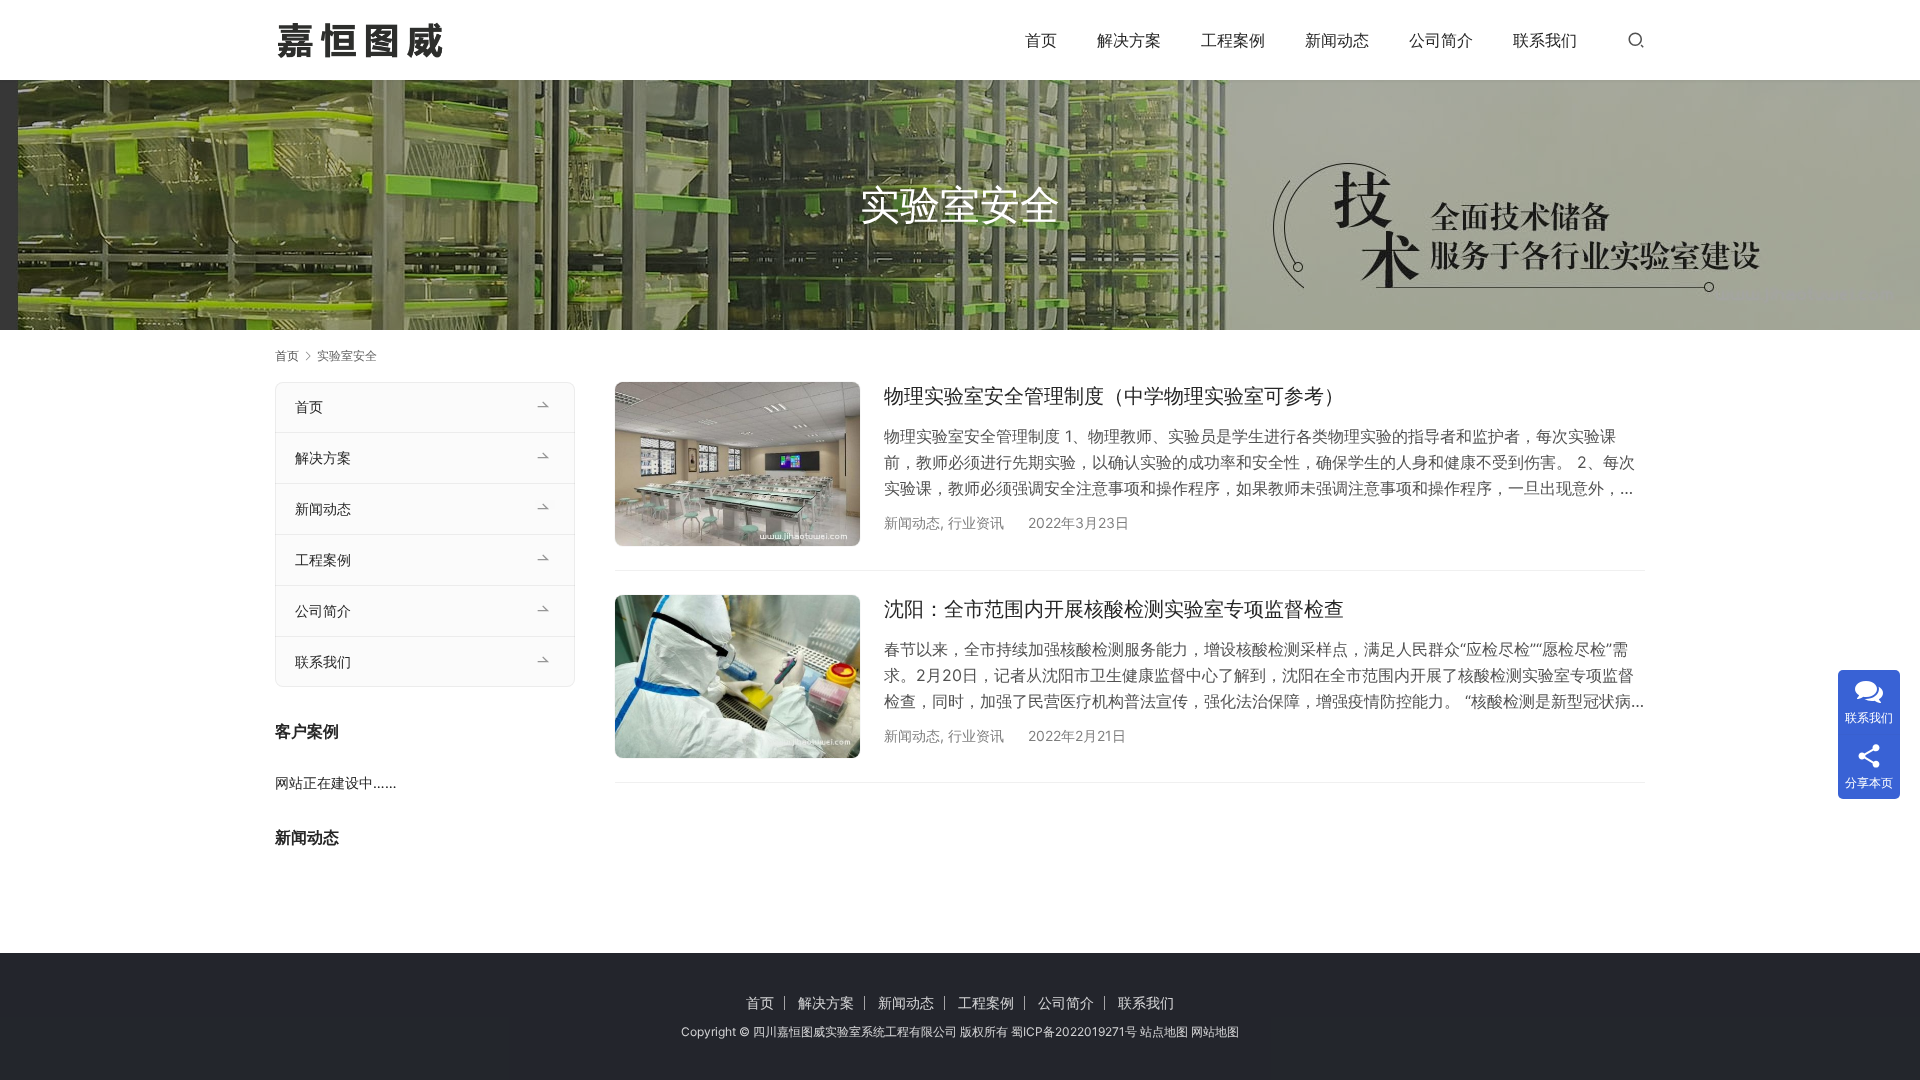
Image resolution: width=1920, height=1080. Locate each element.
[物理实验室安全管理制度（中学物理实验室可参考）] (737, 463)
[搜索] (1636, 39)
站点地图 (1164, 1031)
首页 (1041, 40)
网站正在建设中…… (336, 782)
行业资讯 (976, 522)
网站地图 (1215, 1031)
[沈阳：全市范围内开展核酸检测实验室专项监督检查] (737, 676)
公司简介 (1441, 40)
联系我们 (1545, 40)
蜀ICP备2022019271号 (1074, 1031)
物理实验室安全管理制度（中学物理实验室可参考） (1114, 396)
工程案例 (1233, 40)
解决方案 (1129, 40)
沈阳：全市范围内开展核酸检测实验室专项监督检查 (1114, 609)
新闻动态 (1337, 40)
